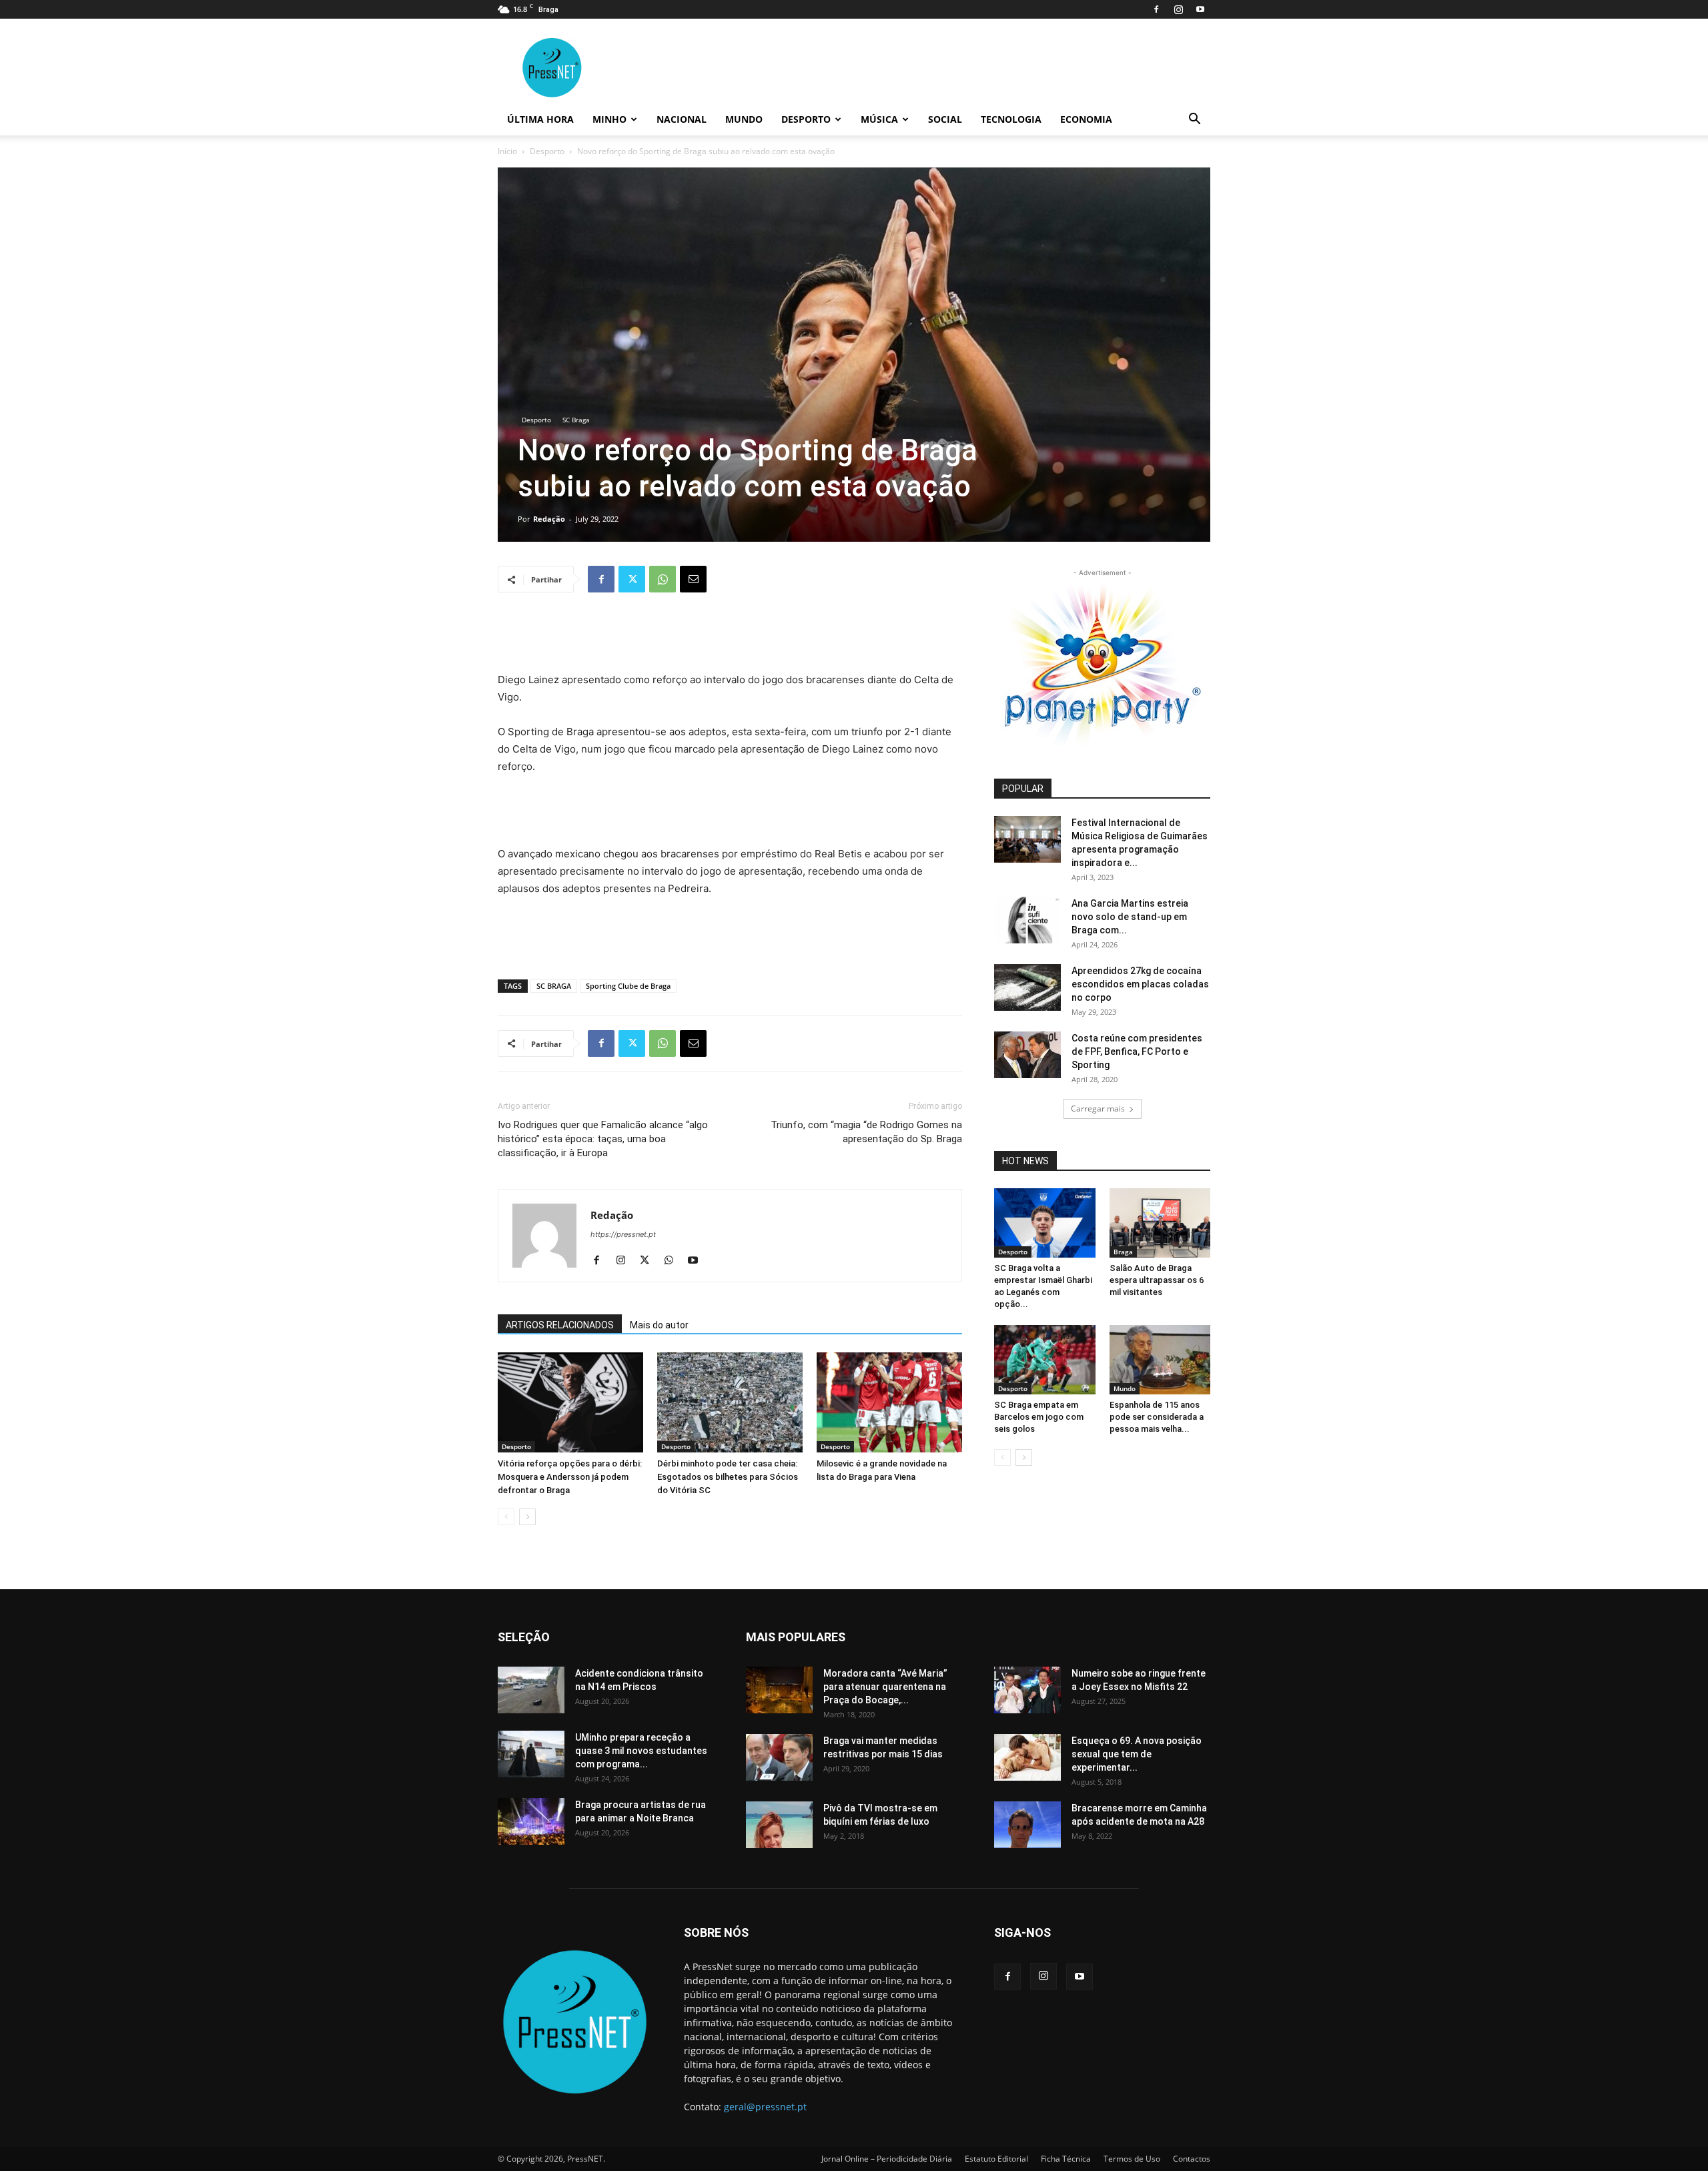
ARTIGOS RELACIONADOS (560, 1325)
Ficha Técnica (1066, 2159)
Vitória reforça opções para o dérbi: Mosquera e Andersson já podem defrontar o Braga (570, 1477)
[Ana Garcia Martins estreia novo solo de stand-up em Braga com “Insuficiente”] (1027, 920)
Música (879, 119)
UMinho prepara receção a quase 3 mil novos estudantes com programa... (641, 1751)
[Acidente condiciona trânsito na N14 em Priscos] (531, 1690)
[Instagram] (1178, 9)
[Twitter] (632, 579)
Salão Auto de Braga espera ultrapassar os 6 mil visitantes (1157, 1280)
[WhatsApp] (663, 579)
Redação (549, 519)
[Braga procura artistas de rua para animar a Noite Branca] (531, 1821)
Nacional (682, 119)
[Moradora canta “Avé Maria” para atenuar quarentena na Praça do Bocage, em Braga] (779, 1690)
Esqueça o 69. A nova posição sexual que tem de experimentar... (1137, 1754)
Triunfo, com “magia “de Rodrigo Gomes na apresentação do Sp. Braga (866, 1132)
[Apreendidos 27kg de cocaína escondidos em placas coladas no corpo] (1027, 987)
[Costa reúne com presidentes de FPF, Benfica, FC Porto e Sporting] (1027, 1055)
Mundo (744, 119)
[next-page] (527, 1517)
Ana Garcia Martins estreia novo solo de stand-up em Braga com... (1130, 917)
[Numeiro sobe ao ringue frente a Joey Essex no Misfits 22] (1027, 1690)
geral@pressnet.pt (765, 2107)
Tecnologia (1011, 119)
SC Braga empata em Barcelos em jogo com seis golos (1039, 1417)
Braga (1123, 1252)
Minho (609, 119)
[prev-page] (506, 1517)
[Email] (693, 579)
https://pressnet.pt (623, 1234)
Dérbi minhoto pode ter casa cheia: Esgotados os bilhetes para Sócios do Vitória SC (728, 1477)
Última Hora (540, 119)
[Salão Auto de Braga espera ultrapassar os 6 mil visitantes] (1160, 1223)
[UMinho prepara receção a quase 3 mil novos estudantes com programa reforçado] (531, 1754)
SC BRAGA (554, 986)
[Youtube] (1200, 9)
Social (945, 119)
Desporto (806, 119)
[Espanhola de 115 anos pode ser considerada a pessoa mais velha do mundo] (1160, 1360)
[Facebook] (1156, 9)
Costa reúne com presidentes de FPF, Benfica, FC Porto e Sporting (1137, 1051)
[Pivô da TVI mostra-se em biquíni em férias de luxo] (779, 1825)
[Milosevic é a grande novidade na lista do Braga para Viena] (889, 1402)
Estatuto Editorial (996, 2159)
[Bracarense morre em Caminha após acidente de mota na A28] (1027, 1825)
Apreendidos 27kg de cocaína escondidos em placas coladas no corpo (1140, 984)
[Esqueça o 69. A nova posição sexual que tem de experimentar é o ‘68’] (1027, 1757)
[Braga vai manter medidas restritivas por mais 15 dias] (779, 1757)
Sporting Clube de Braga (628, 986)
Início (507, 151)
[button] (1194, 120)
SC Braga (576, 420)
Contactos (1192, 2159)
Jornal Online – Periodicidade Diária (887, 2159)
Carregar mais (1098, 1109)
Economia (1086, 119)
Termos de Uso (1132, 2159)
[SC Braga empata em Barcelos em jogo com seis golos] (1045, 1360)
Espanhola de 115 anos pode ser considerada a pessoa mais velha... (1157, 1417)
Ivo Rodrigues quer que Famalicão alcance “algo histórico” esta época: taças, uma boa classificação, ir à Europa (603, 1139)
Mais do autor (659, 1325)
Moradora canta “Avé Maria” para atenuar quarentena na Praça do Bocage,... (885, 1687)
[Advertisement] (730, 637)
